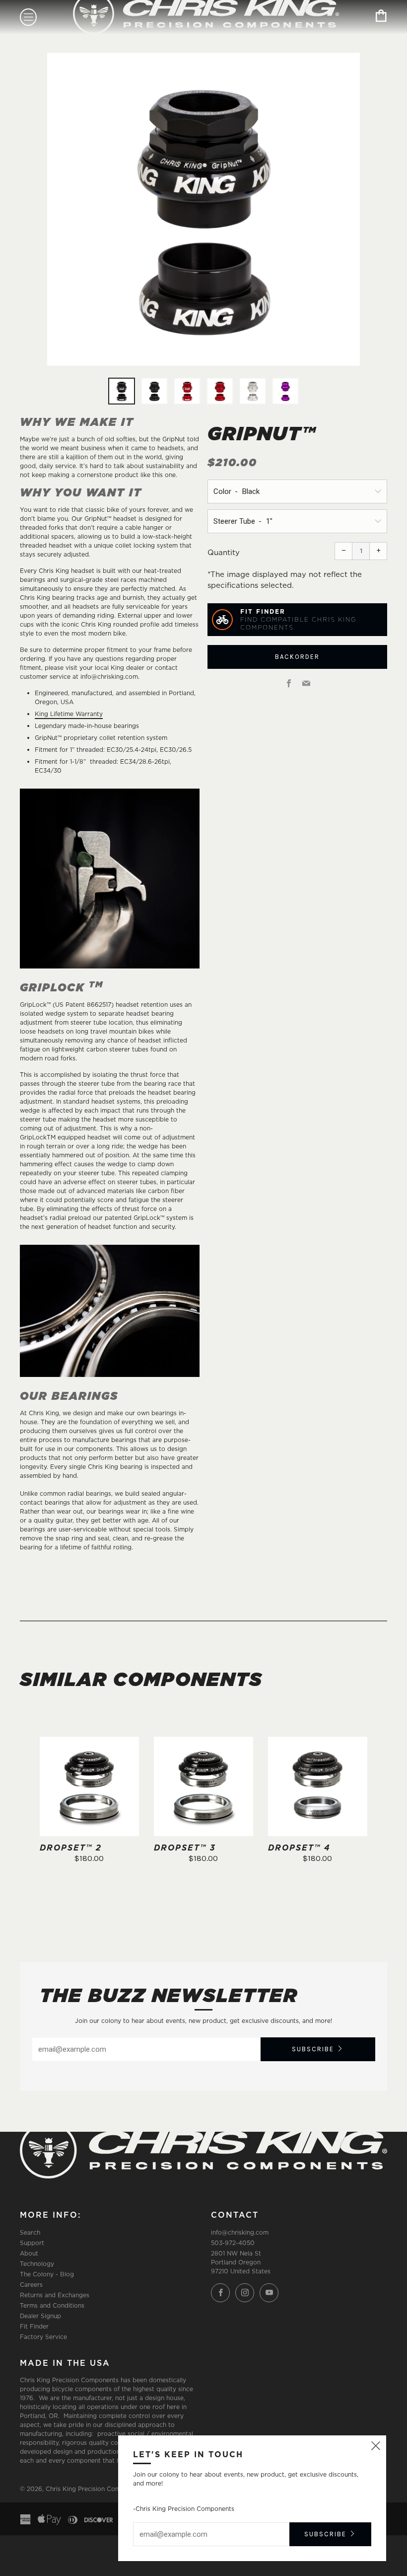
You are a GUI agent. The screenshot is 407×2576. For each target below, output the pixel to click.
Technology (37, 2264)
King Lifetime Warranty (69, 714)
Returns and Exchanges (55, 2295)
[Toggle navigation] (28, 17)
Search (30, 2232)
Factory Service (43, 2337)
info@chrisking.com (240, 2232)
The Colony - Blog (47, 2274)
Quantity (224, 552)
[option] (203, 209)
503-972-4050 (233, 2243)
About (29, 2253)
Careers (31, 2285)
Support (32, 2243)
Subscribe (313, 2049)
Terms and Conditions (52, 2305)
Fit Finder (34, 2326)
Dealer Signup (40, 2316)
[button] (122, 391)
